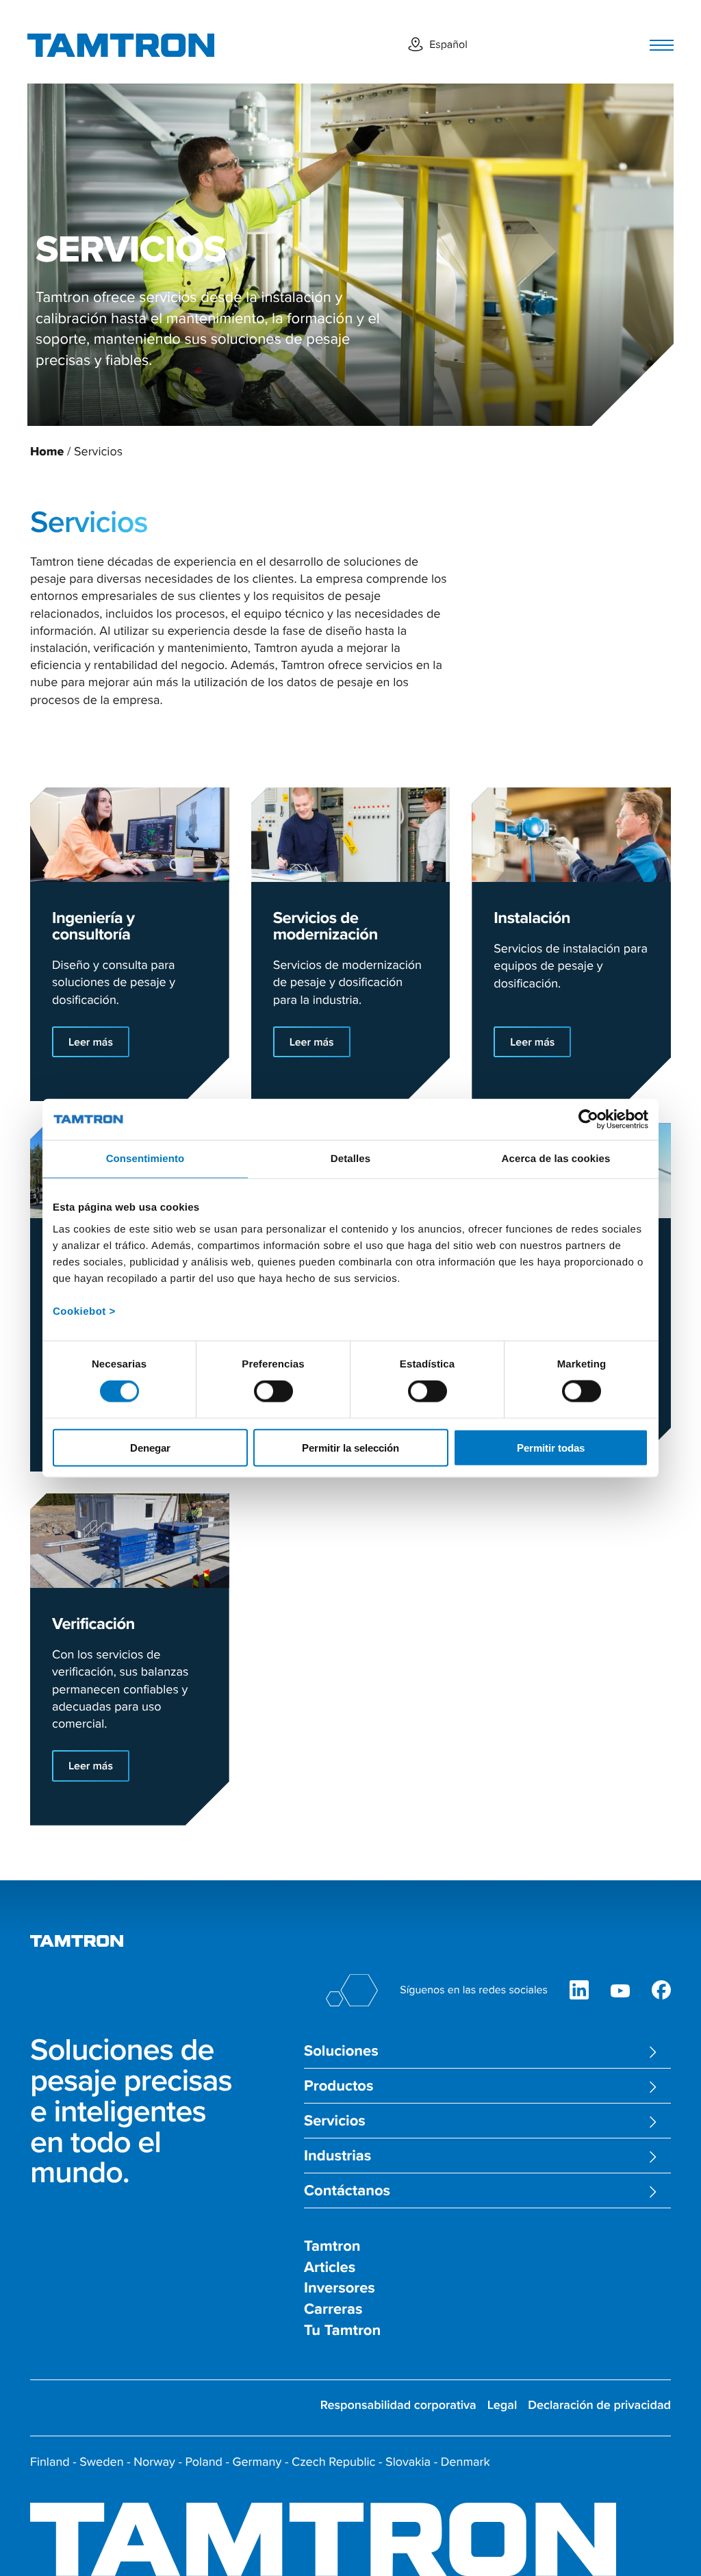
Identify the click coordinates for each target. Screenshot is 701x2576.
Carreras (333, 2309)
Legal (502, 2405)
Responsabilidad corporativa (398, 2405)
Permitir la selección (350, 1447)
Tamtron (332, 2246)
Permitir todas (551, 1447)
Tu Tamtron (342, 2331)
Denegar (150, 1447)
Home (47, 451)
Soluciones (341, 2051)
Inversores (340, 2288)
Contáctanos (347, 2191)
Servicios (335, 2121)
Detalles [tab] (350, 1159)
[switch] (273, 1391)
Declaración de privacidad (599, 2405)
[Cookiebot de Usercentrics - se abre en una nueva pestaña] (588, 1120)
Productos (339, 2086)
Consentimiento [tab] (145, 1159)
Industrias (337, 2156)
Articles (330, 2268)
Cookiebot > (84, 1311)
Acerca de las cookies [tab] (556, 1159)
